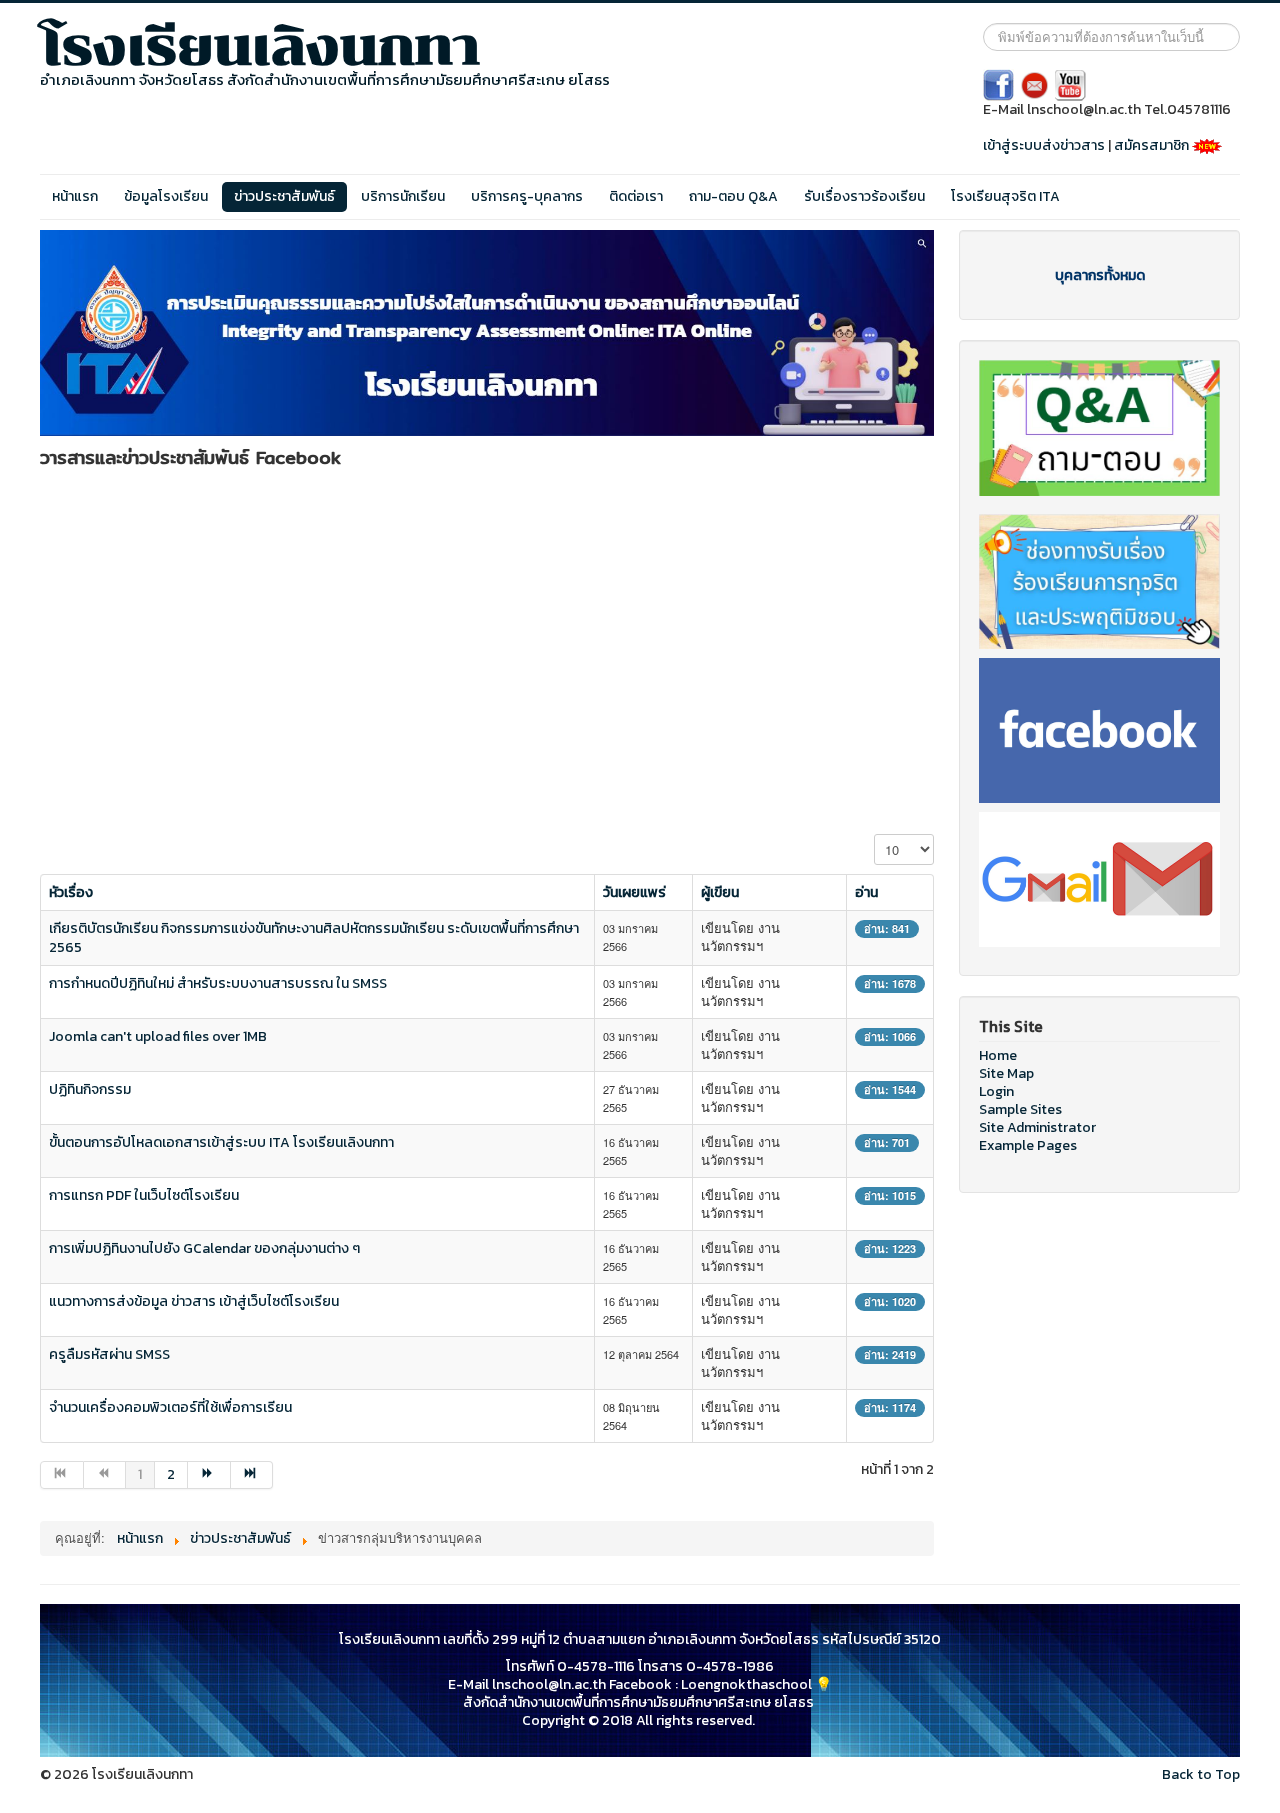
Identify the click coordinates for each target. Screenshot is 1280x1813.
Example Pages (1028, 1146)
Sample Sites (1020, 1110)
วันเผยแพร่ (634, 892)
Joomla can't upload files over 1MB (158, 1036)
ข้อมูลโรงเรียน (166, 196)
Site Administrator (1037, 1128)
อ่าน (866, 892)
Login (996, 1092)
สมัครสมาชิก (1153, 145)
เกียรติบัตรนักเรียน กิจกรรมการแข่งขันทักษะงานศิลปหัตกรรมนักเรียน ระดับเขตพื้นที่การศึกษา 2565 (314, 938)
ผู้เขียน (720, 892)
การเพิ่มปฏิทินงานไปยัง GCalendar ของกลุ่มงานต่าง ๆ (204, 1248)
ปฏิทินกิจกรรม (90, 1089)
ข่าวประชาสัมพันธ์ (284, 196)
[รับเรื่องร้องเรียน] (1099, 580)
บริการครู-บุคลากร (527, 196)
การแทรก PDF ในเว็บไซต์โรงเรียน (144, 1195)
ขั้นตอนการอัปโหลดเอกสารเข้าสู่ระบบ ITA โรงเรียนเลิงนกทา (221, 1142)
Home (998, 1056)
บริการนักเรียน (403, 196)
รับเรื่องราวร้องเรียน (864, 196)
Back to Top (1201, 1774)
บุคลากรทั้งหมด (1100, 275)
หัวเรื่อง (71, 892)
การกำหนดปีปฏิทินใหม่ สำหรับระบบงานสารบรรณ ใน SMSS (218, 983)
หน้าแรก (75, 196)
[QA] (1099, 426)
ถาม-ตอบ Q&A (733, 196)
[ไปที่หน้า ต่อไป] (209, 1475)
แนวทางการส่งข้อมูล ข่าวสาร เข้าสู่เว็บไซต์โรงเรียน (194, 1301)
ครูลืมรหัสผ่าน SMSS (109, 1354)
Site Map (1006, 1074)
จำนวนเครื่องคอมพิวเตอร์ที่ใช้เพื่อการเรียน (170, 1407)
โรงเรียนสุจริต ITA (1005, 196)
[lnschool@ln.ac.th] (1099, 878)
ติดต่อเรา (636, 196)
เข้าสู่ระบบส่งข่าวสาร (1044, 145)
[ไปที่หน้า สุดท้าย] (252, 1475)
